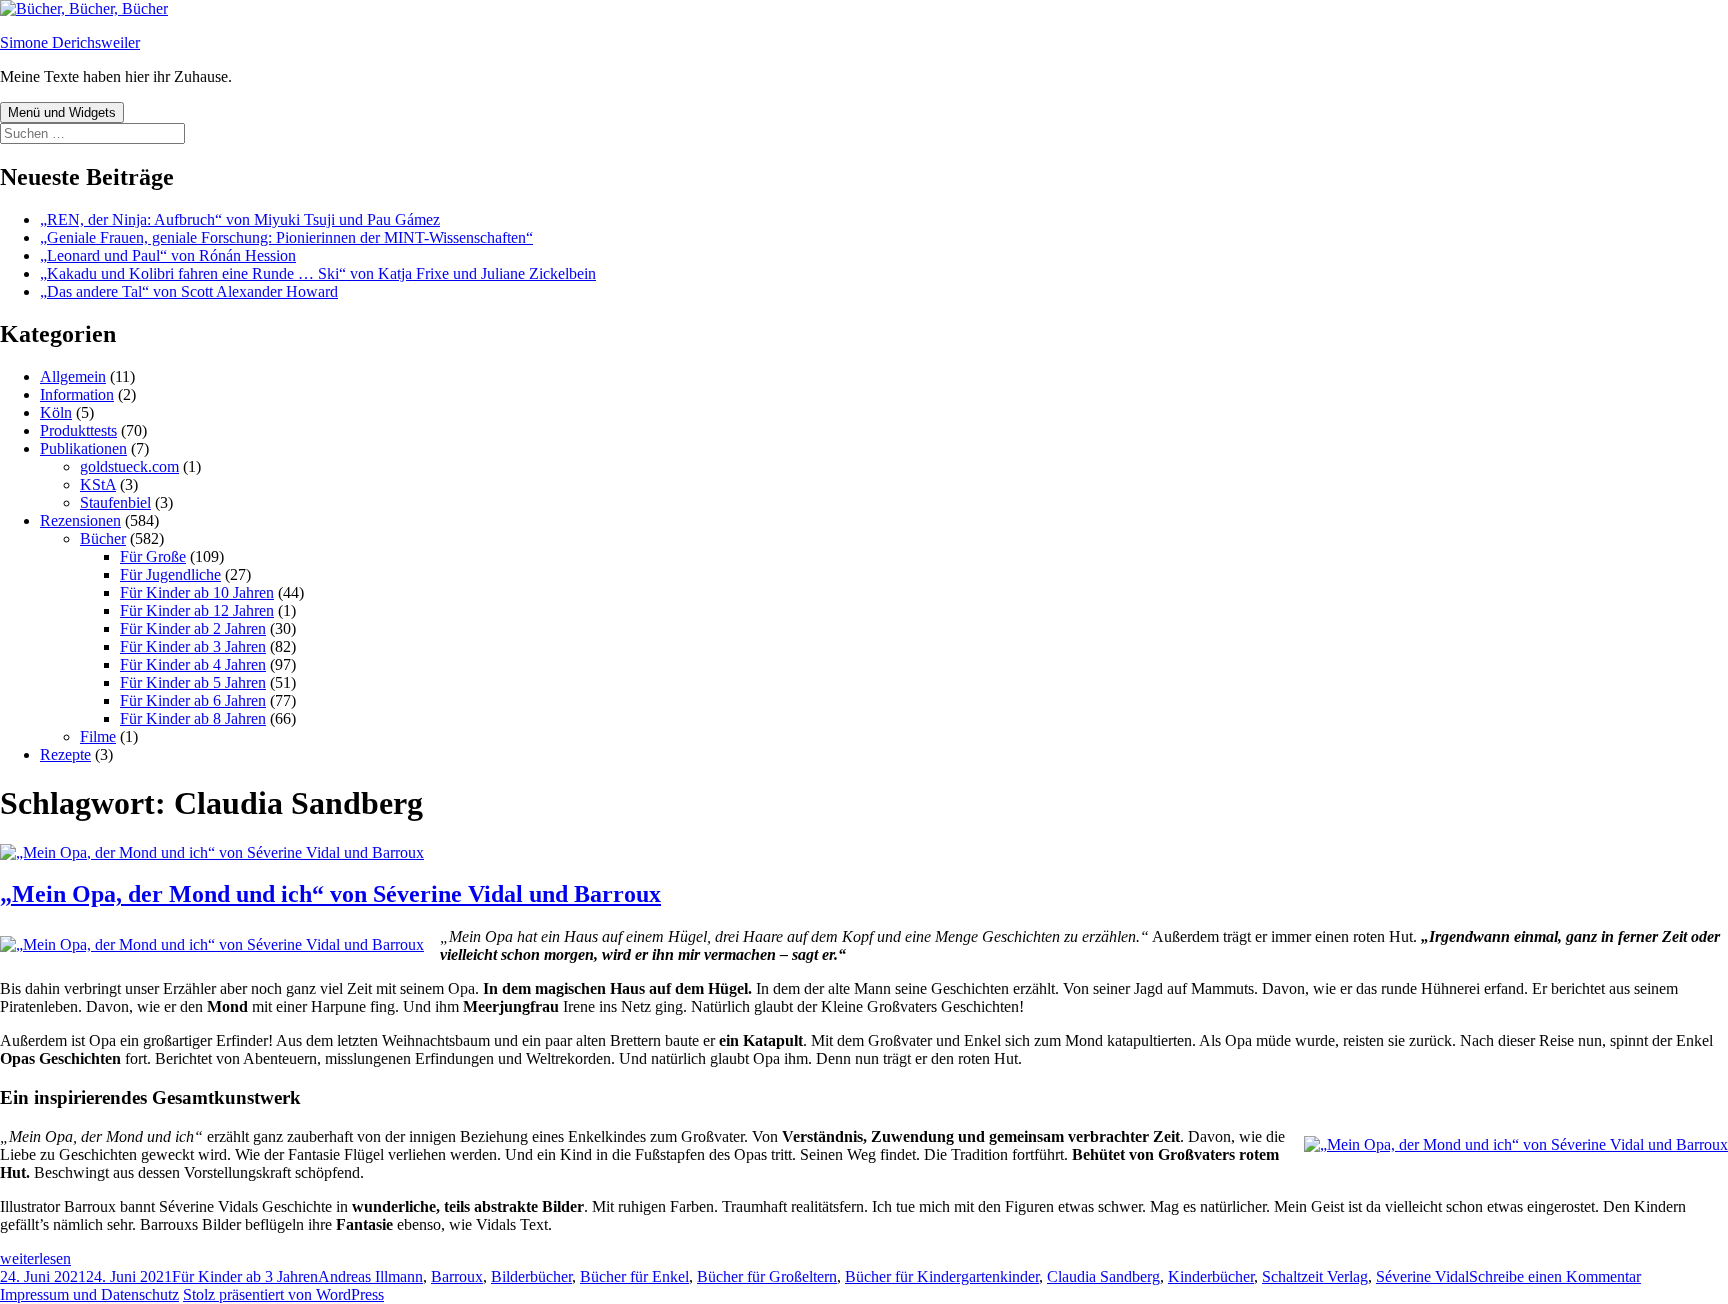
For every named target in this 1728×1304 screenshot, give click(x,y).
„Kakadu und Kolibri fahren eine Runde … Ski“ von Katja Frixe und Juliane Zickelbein (318, 273)
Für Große (153, 556)
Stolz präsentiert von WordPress (283, 1294)
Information (77, 394)
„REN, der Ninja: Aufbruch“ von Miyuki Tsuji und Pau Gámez (240, 219)
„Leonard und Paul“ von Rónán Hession (168, 255)
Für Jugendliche (170, 574)
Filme (98, 736)
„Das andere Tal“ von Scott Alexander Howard (189, 291)
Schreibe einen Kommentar (1555, 1276)
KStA (98, 484)
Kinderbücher (1211, 1276)
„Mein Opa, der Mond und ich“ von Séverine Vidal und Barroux (330, 894)
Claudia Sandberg (1103, 1276)
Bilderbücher (531, 1276)
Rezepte (65, 754)
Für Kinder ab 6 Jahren (193, 700)
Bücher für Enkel (634, 1276)
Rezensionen (80, 520)
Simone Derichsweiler (70, 42)
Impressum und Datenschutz (89, 1294)
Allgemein (73, 376)
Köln (56, 412)
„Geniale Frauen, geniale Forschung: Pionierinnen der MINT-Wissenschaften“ (286, 237)
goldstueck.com (129, 466)
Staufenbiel (115, 502)
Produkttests (78, 430)
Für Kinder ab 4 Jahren (193, 664)
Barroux (457, 1276)
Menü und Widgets (62, 112)
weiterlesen (35, 1258)
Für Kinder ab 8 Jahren (193, 718)
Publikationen (83, 448)
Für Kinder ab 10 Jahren (197, 592)
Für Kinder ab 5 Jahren (193, 682)
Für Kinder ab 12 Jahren (197, 610)
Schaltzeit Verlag (1315, 1276)
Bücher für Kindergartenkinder (942, 1276)
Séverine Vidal (1422, 1276)
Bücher (103, 538)
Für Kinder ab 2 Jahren (193, 628)
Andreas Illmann (370, 1276)
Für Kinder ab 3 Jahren (193, 646)
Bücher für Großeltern (767, 1276)
